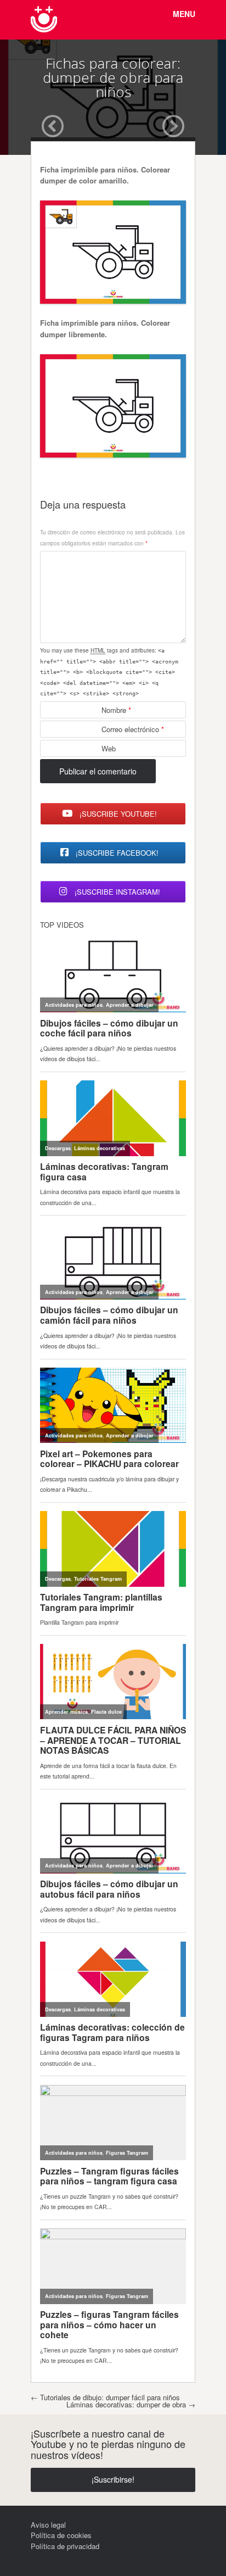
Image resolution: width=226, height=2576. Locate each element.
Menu (184, 14)
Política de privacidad (65, 2546)
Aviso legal (48, 2525)
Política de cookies (61, 2535)
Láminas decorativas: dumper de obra (131, 2404)
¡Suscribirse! (113, 2479)
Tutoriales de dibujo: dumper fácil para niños (105, 2397)
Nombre (116, 710)
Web (109, 748)
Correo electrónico (133, 729)
